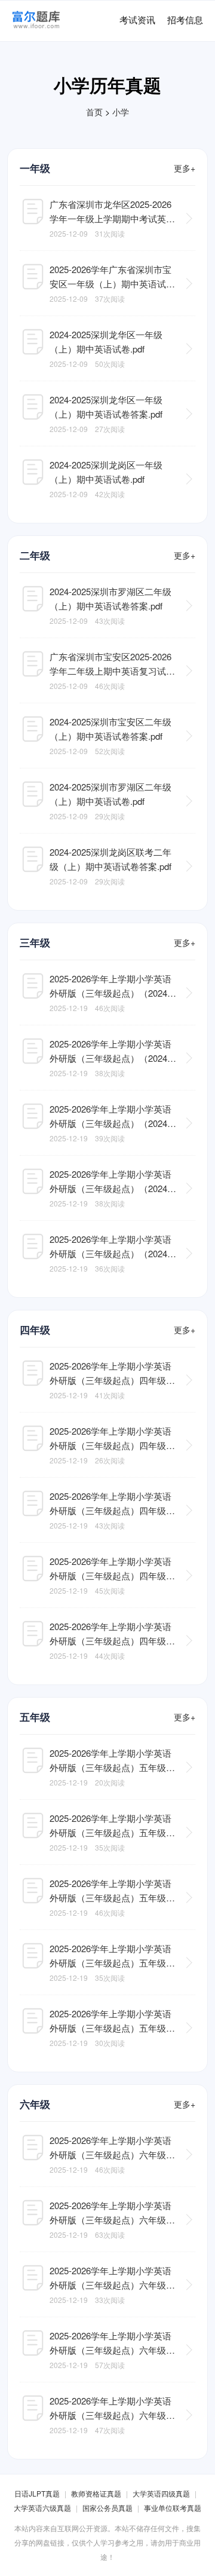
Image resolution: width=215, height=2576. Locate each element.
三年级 (35, 942)
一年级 (35, 168)
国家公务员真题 (107, 2508)
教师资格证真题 (96, 2493)
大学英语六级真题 (42, 2508)
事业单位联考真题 (173, 2508)
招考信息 (185, 19)
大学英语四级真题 (161, 2493)
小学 (121, 112)
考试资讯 (137, 19)
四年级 (35, 1330)
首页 (94, 112)
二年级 (35, 555)
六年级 (35, 2104)
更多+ (185, 168)
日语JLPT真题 (37, 2493)
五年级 (35, 1717)
